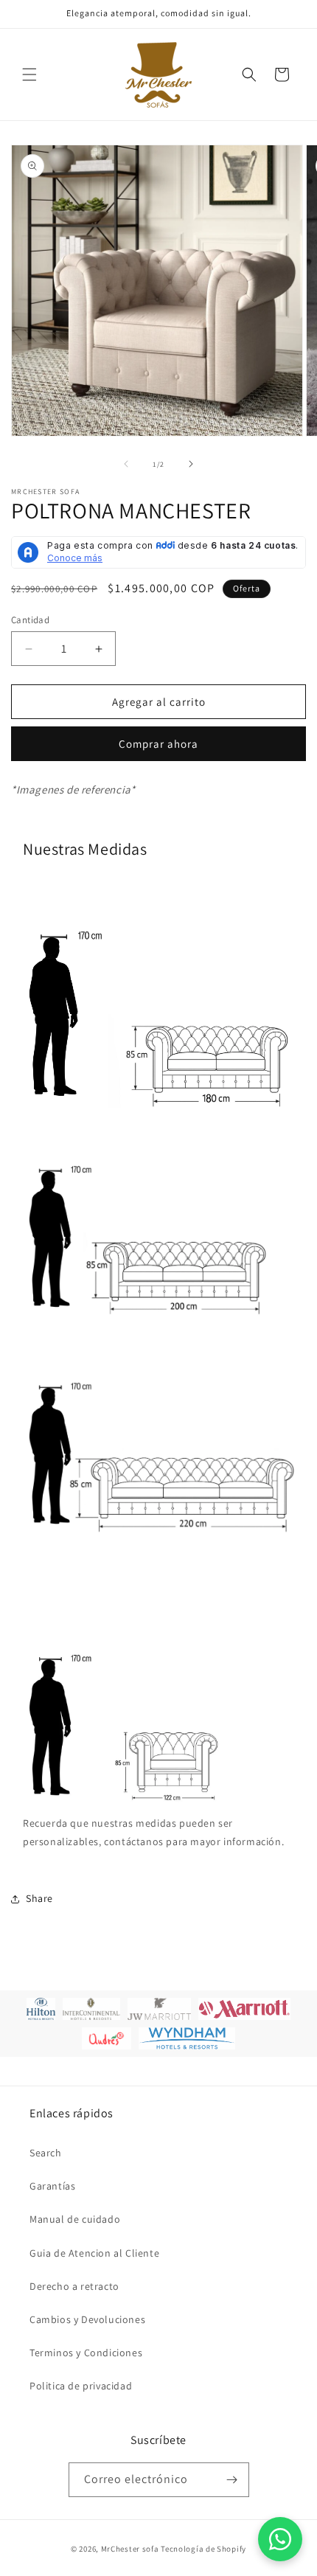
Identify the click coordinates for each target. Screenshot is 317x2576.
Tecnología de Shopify (203, 2549)
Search (46, 2153)
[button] (29, 74)
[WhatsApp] (280, 2539)
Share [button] (39, 1898)
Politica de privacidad (81, 2386)
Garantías (52, 2186)
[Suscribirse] (232, 2480)
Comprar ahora (158, 744)
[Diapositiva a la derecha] (191, 464)
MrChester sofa (130, 2549)
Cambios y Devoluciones (87, 2319)
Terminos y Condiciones (86, 2353)
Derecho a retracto (74, 2286)
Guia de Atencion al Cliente (94, 2253)
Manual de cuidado (75, 2219)
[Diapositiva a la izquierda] (126, 464)
